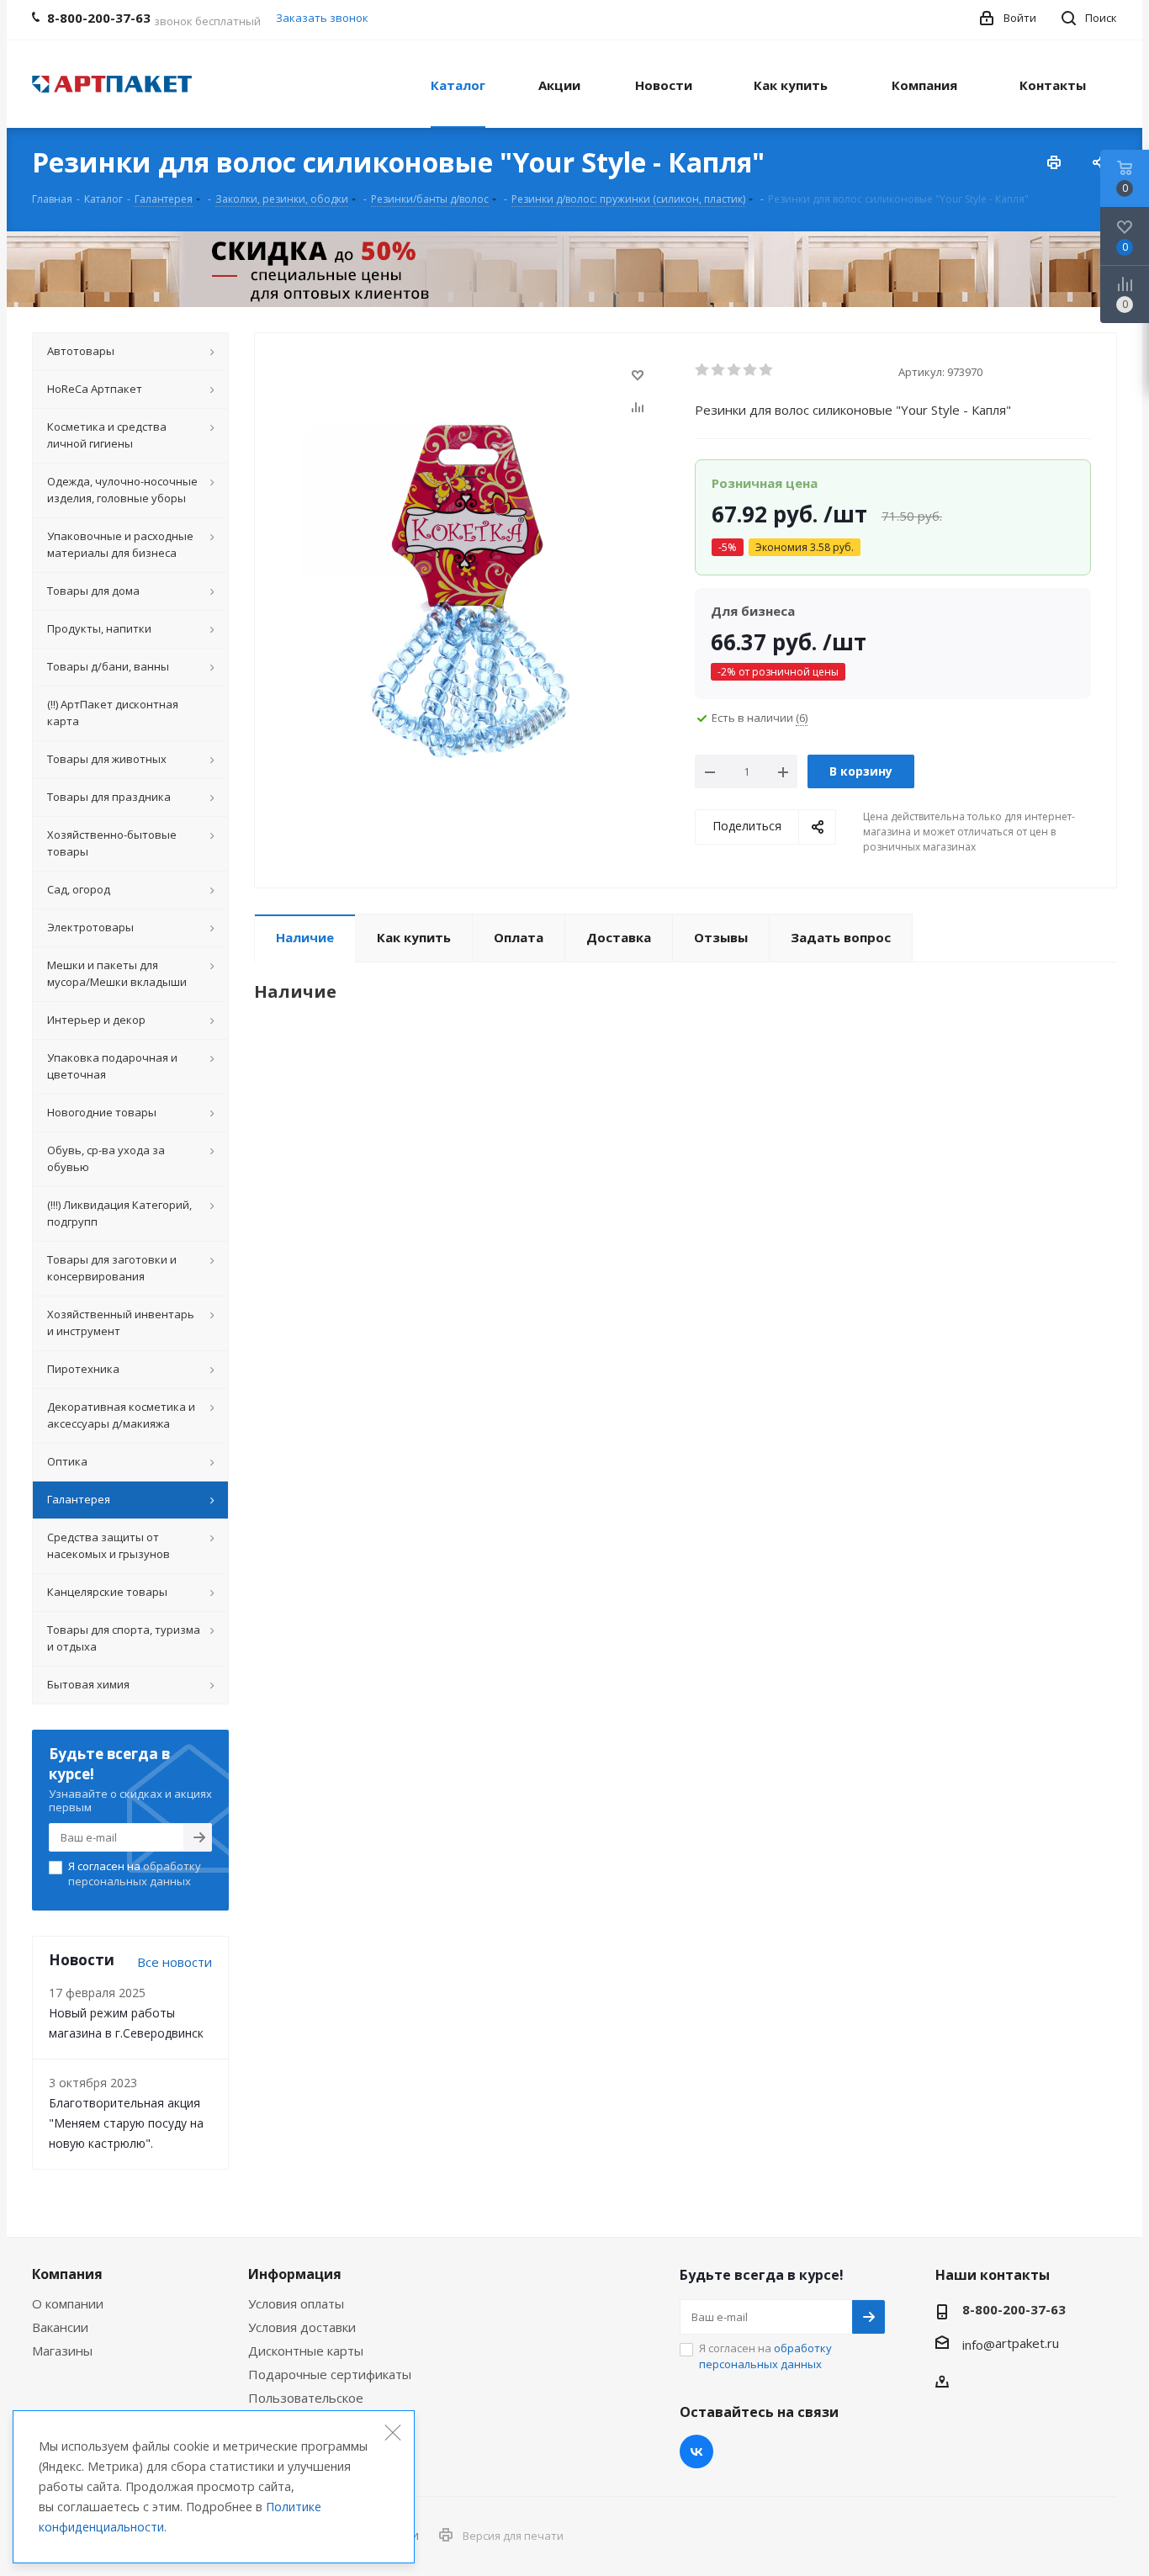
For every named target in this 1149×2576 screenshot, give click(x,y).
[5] (767, 370)
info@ (979, 2345)
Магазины (62, 2351)
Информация (295, 2274)
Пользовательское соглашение (306, 2405)
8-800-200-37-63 (1014, 2309)
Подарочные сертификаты (330, 2374)
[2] (719, 370)
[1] (703, 370)
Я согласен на (135, 1874)
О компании (68, 2303)
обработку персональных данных (135, 1874)
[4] (751, 370)
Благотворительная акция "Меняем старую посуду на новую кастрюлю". (126, 2123)
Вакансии (60, 2327)
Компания (67, 2274)
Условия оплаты (296, 2303)
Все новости (175, 1962)
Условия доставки (302, 2327)
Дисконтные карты (306, 2351)
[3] (735, 370)
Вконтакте (696, 2451)
